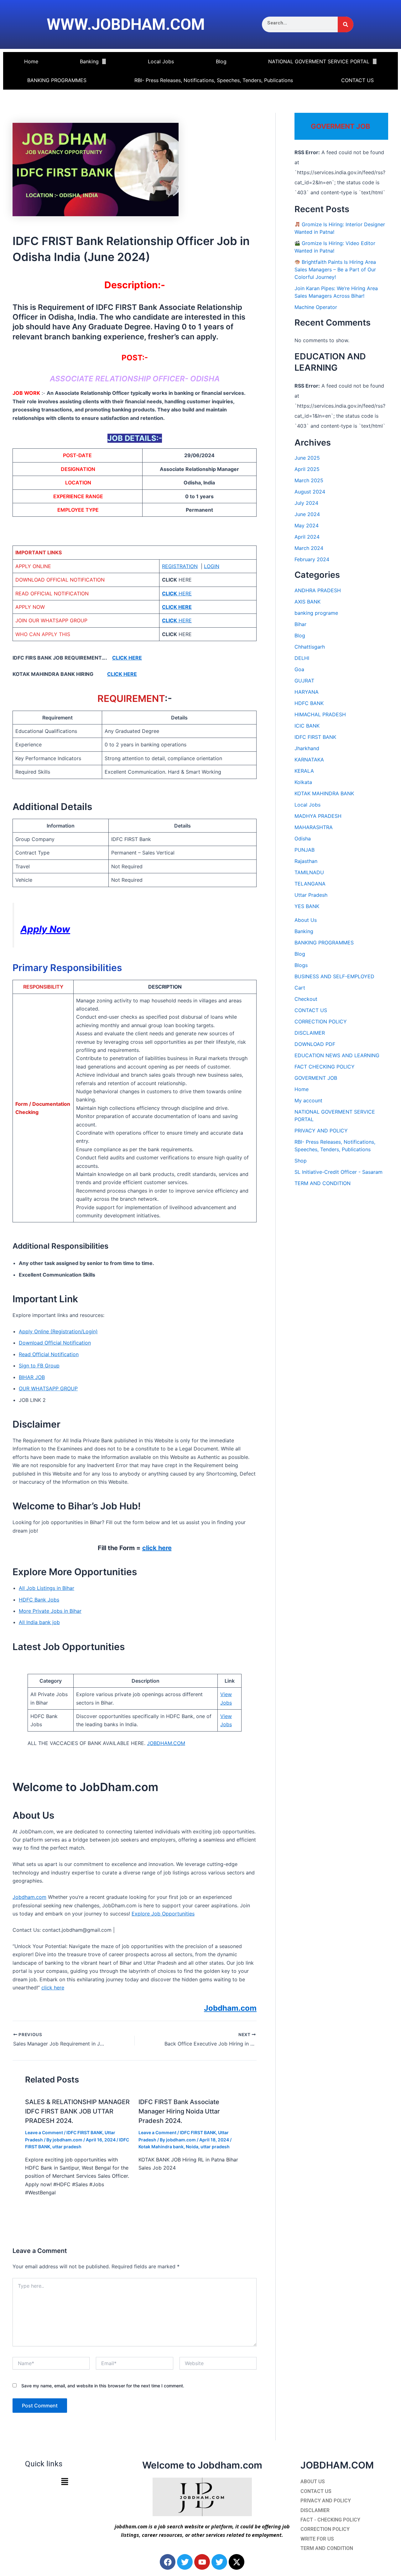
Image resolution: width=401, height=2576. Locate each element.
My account (308, 1100)
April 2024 (307, 537)
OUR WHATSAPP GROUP (48, 1388)
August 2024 (310, 492)
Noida (192, 2147)
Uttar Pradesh (311, 895)
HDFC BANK (309, 703)
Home (31, 61)
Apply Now (45, 929)
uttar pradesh (67, 2147)
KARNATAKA (309, 760)
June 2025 (307, 458)
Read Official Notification (49, 1354)
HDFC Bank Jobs (39, 1600)
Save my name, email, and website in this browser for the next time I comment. (103, 2386)
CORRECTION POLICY (321, 1022)
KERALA (304, 771)
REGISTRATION (180, 566)
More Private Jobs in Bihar (50, 1611)
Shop (301, 1161)
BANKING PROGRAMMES (57, 80)
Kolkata (303, 782)
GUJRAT (304, 681)
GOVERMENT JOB (316, 1078)
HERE (177, 593)
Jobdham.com (29, 1897)
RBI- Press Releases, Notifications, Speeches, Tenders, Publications (214, 80)
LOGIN (212, 566)
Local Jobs (161, 61)
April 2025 (307, 469)
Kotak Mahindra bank (161, 2147)
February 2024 (312, 559)
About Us (306, 920)
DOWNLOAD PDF (315, 1044)
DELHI (302, 658)
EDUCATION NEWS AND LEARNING (337, 1055)
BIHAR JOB (32, 1377)
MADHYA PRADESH (318, 816)
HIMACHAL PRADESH (320, 714)
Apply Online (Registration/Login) (58, 1331)
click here (157, 1548)
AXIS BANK (307, 602)
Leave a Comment (44, 2132)
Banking (89, 61)
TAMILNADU (309, 872)
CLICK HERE (127, 658)
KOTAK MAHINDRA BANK (324, 793)
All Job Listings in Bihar (47, 1588)
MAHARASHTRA (314, 827)
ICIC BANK (307, 726)
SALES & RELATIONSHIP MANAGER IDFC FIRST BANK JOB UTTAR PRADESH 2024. (77, 2111)
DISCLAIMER (310, 1033)
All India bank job (39, 1622)
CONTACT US (357, 80)
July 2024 (306, 503)
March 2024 (309, 548)
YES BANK (307, 906)
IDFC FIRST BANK (84, 2132)
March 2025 (309, 480)
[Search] (346, 24)
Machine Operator (316, 307)
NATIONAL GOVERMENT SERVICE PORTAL (319, 61)
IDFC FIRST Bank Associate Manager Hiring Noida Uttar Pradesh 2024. (179, 2111)
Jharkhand (307, 748)
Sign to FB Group (39, 1366)
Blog (221, 61)
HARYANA (307, 692)
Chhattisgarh (310, 647)
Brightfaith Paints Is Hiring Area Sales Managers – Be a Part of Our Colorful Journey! (335, 269)
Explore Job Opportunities (163, 1914)
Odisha (303, 839)
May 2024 (307, 525)
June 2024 (307, 514)
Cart (300, 988)
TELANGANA (310, 884)
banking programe (316, 613)
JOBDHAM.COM (166, 1743)
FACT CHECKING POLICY (325, 1067)
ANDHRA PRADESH (318, 590)
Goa (299, 669)
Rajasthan (306, 861)
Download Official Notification (55, 1343)
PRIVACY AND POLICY (321, 1131)
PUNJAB (305, 850)
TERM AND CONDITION (323, 1183)
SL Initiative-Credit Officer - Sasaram (339, 1172)
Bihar (300, 624)
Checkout (306, 999)
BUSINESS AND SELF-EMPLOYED (334, 976)
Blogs (301, 965)
